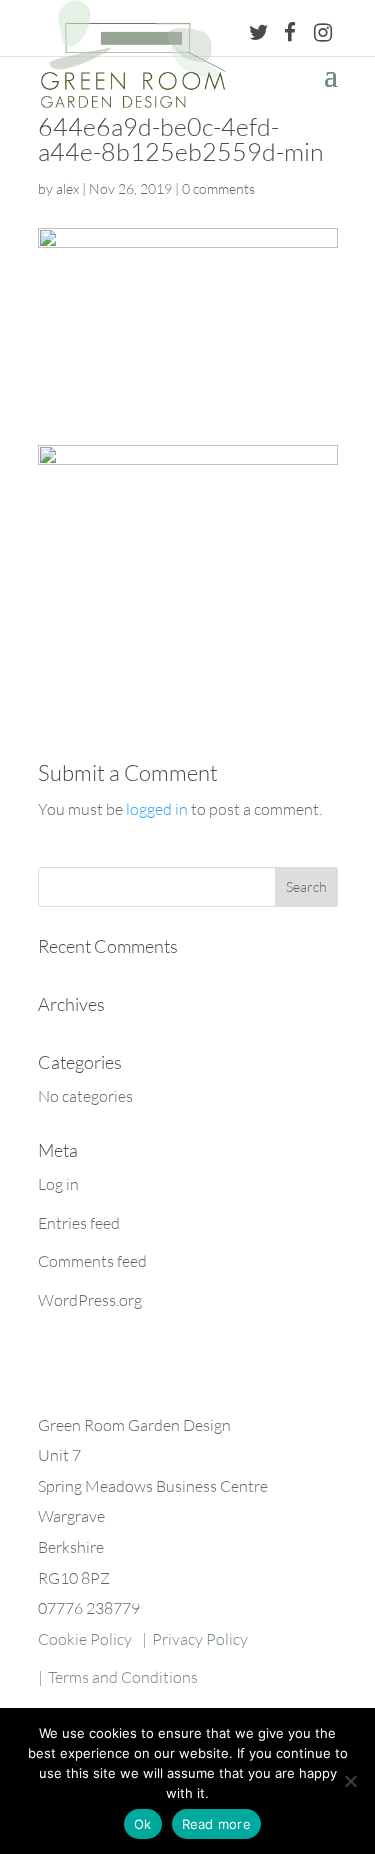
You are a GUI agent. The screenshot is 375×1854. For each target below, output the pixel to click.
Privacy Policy (200, 1639)
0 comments (218, 188)
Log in (58, 1184)
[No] (350, 1781)
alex (67, 188)
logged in (157, 809)
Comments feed (92, 1261)
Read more (216, 1824)
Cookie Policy (85, 1639)
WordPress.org (90, 1300)
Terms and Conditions (123, 1677)
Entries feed (79, 1223)
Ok (143, 1824)
